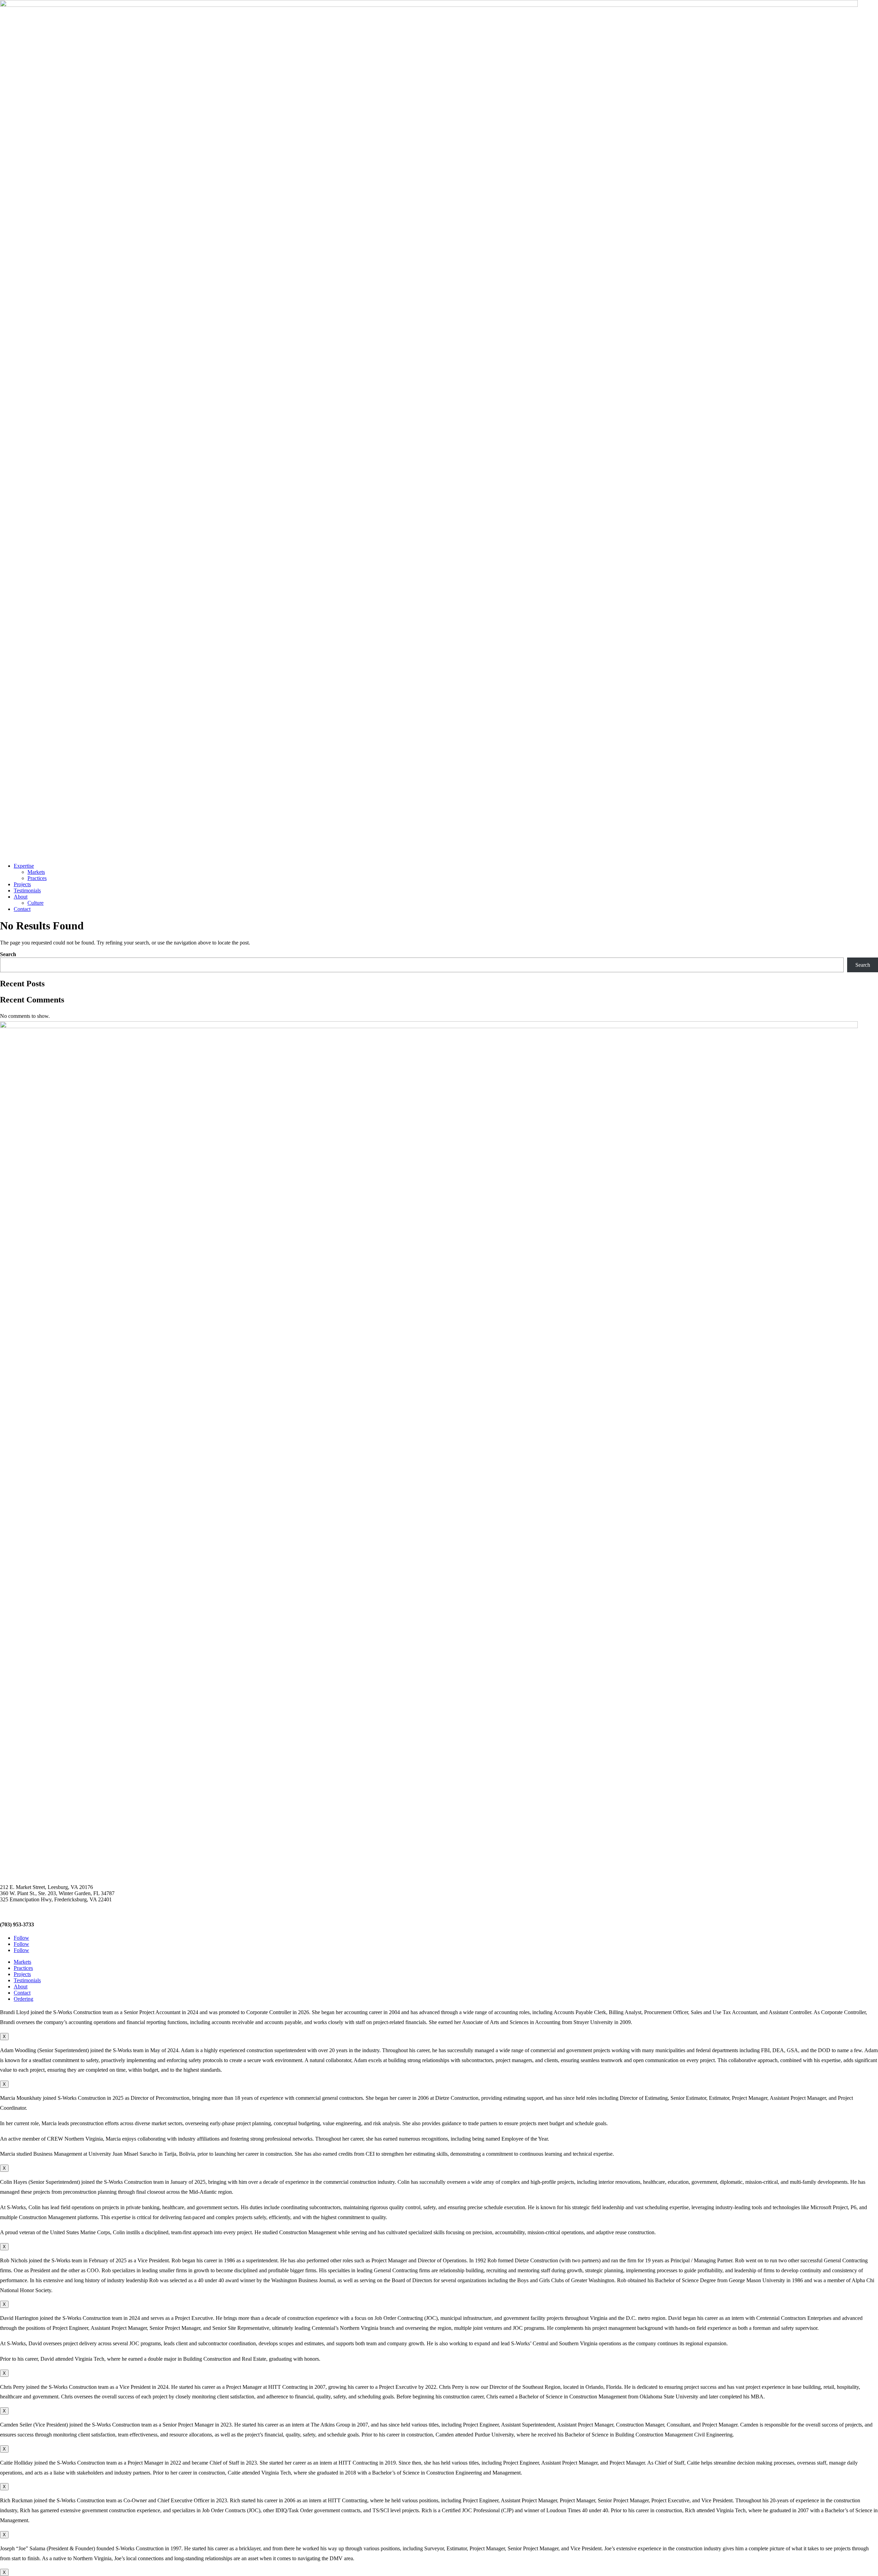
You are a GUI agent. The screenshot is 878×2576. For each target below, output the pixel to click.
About (21, 897)
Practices (37, 878)
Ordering (23, 1999)
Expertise (24, 866)
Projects (22, 884)
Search (8, 954)
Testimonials (27, 890)
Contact (22, 909)
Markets (36, 872)
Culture (35, 903)
